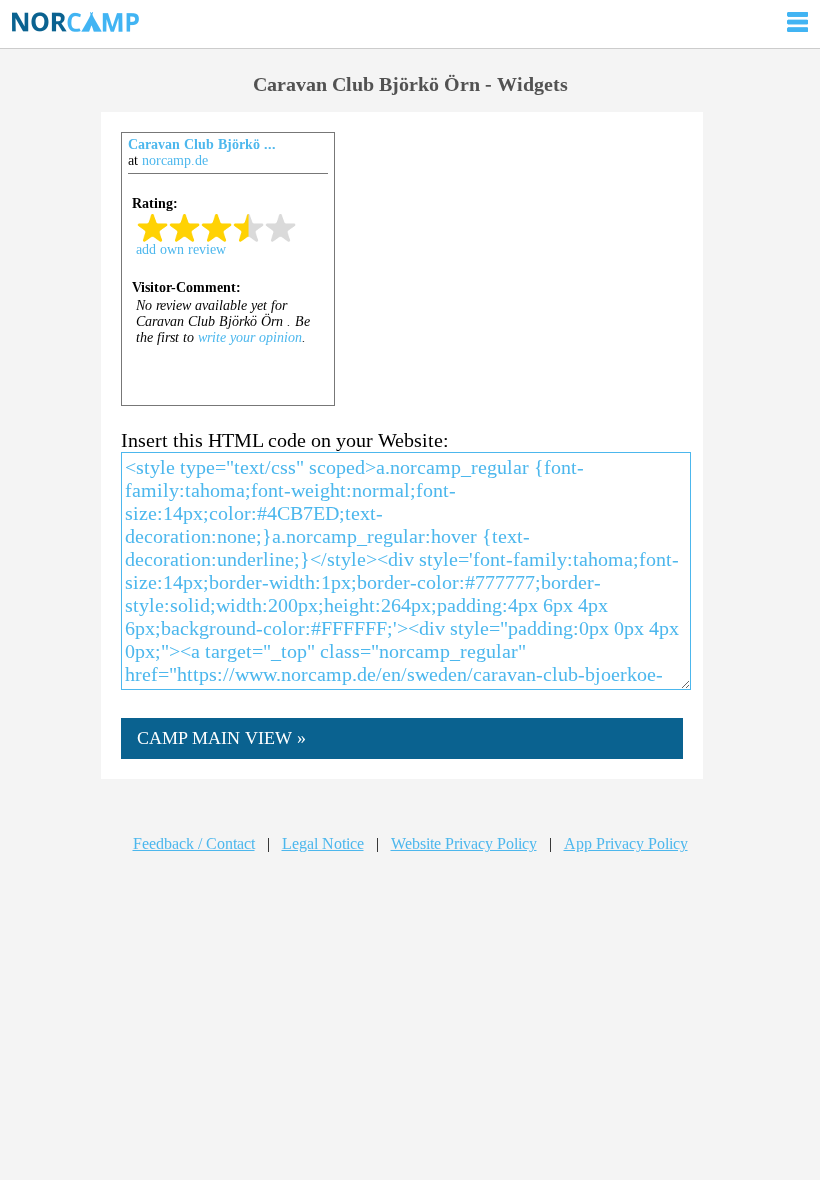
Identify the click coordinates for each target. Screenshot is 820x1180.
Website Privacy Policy (464, 843)
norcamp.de (175, 160)
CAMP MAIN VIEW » (221, 738)
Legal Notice (323, 843)
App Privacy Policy (626, 843)
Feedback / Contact (194, 843)
